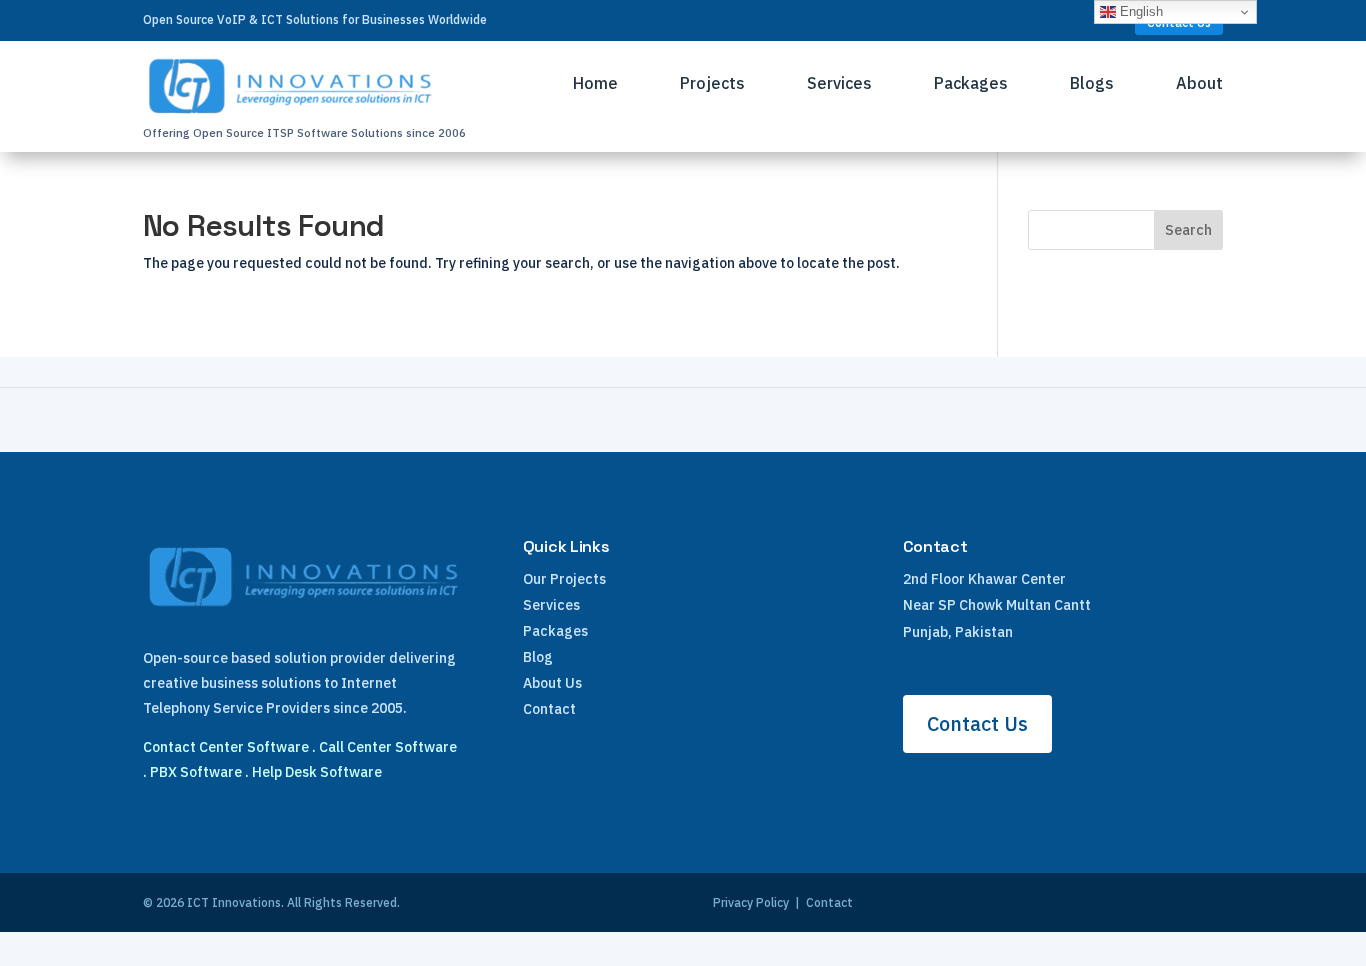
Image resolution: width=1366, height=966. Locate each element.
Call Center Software (388, 747)
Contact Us (977, 723)
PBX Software (196, 772)
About (1199, 84)
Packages (971, 84)
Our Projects (564, 579)
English (1139, 11)
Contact (549, 709)
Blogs (1092, 84)
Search (1188, 230)
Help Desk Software (317, 772)
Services (839, 84)
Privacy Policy (751, 902)
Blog (538, 657)
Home (595, 84)
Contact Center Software (226, 747)
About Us (552, 683)
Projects (712, 84)
